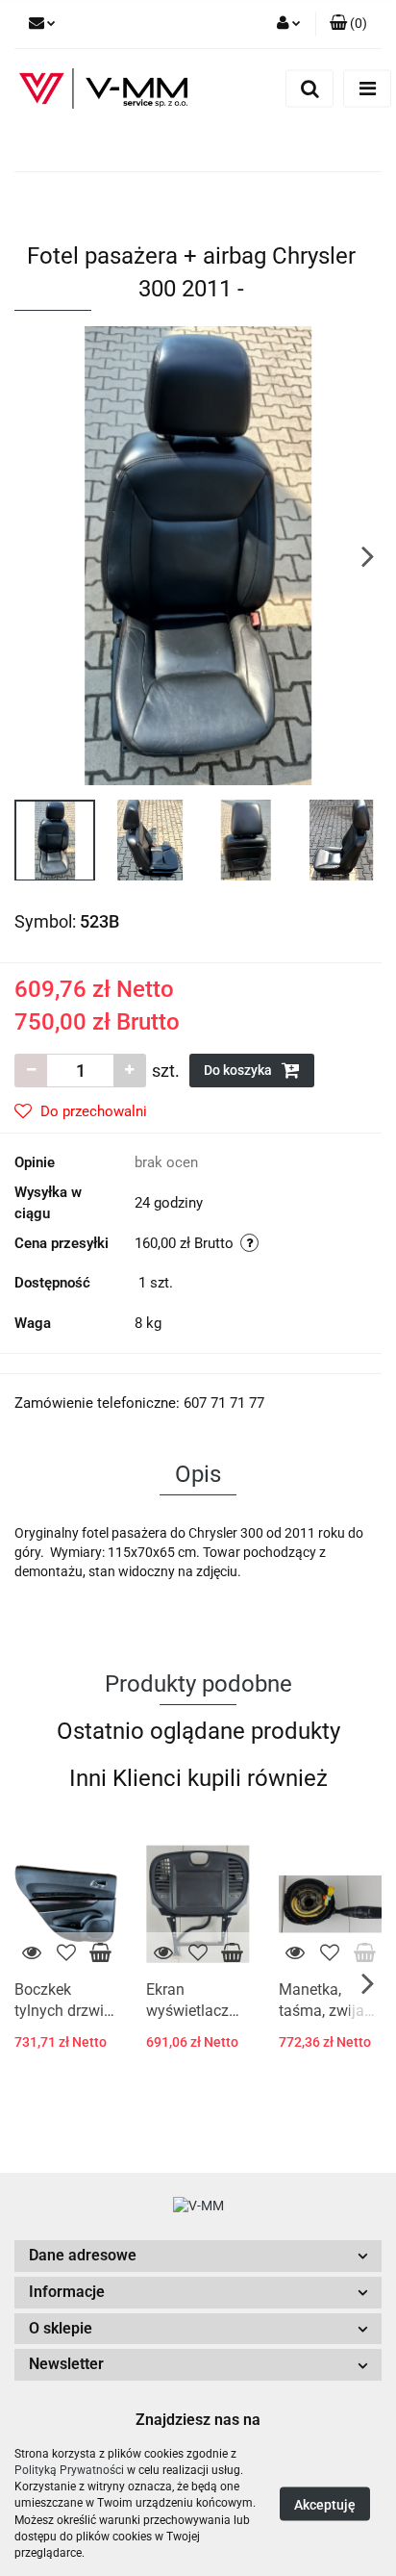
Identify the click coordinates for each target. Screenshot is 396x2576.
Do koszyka (239, 1070)
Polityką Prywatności (69, 2470)
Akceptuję (325, 2505)
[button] (198, 2256)
